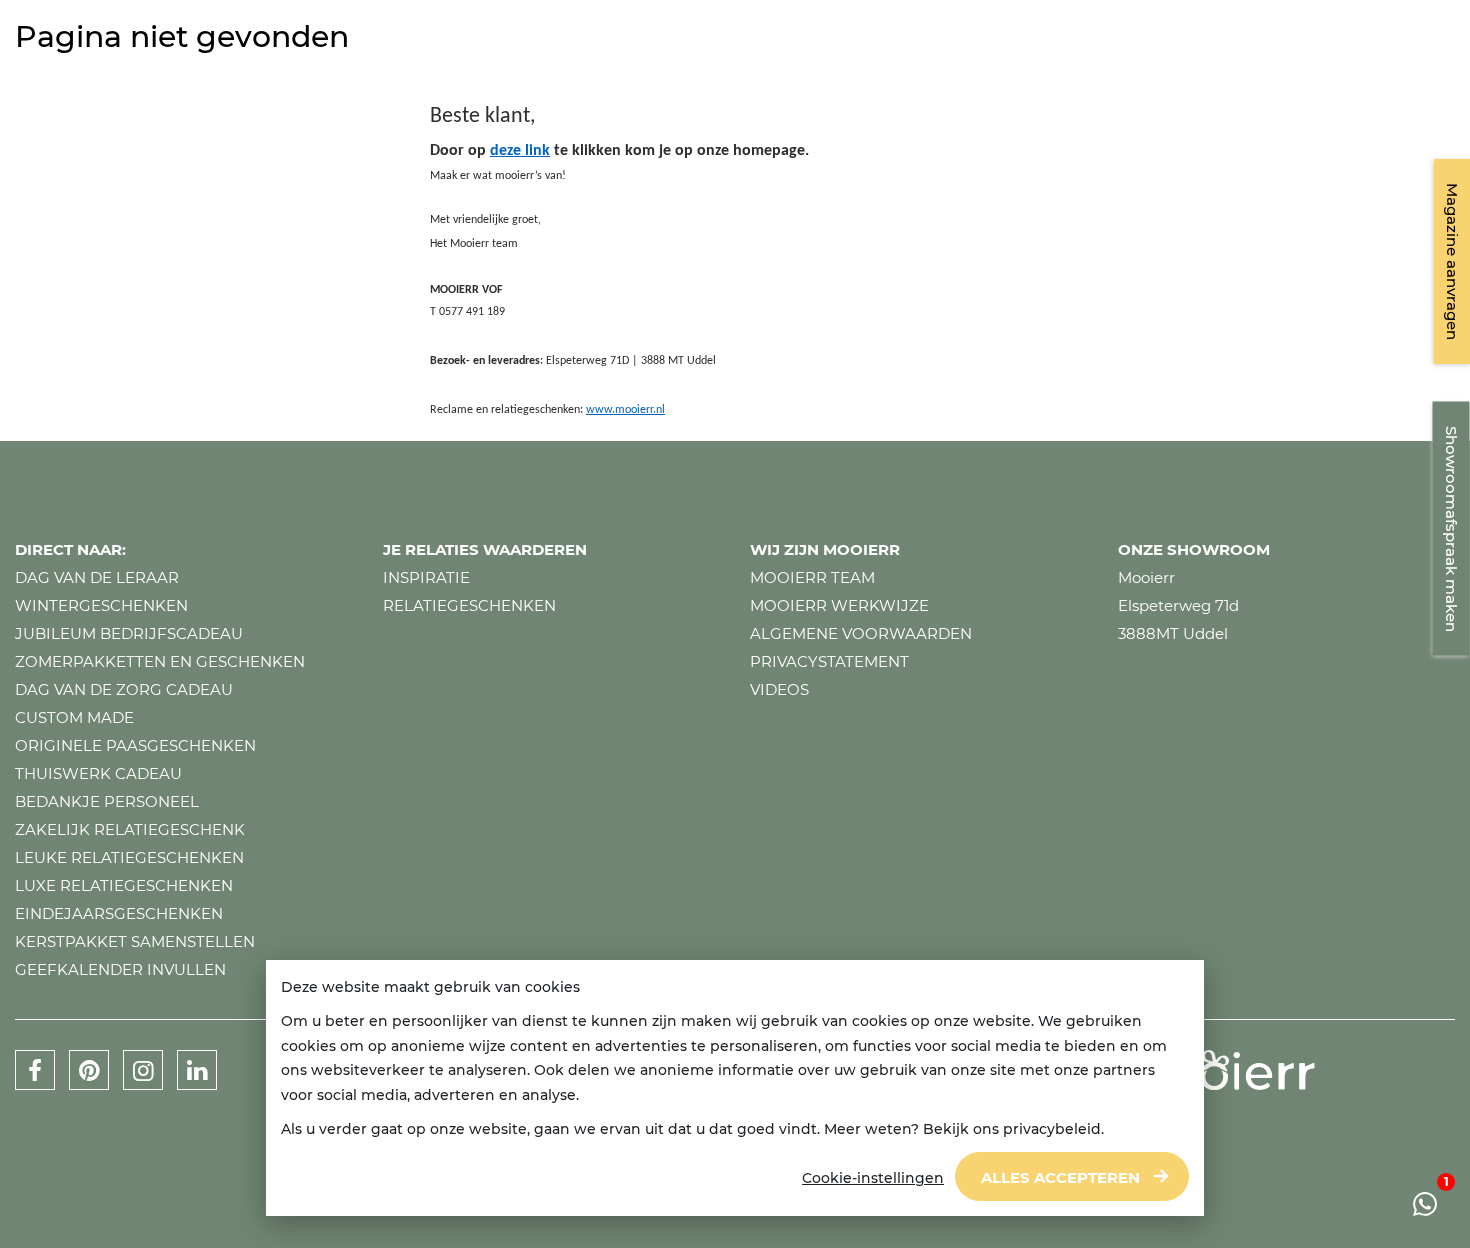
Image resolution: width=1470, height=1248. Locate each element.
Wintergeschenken (101, 605)
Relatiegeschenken (469, 605)
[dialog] (735, 1088)
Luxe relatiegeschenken (124, 885)
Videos (779, 689)
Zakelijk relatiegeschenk (130, 829)
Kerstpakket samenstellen (135, 941)
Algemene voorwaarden (861, 633)
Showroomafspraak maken (1451, 529)
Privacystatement (829, 661)
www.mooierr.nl (625, 410)
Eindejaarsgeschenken (119, 913)
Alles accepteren (1060, 1177)
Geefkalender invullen (120, 969)
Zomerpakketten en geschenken (160, 661)
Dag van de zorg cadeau (124, 689)
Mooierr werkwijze (839, 605)
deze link (520, 151)
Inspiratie (426, 577)
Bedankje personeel (107, 801)
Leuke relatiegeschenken (129, 857)
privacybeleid (1052, 1129)
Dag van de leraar (97, 577)
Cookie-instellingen (873, 1178)
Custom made (74, 717)
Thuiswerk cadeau (98, 773)
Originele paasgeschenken (135, 745)
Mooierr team (812, 577)
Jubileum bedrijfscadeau (129, 633)
